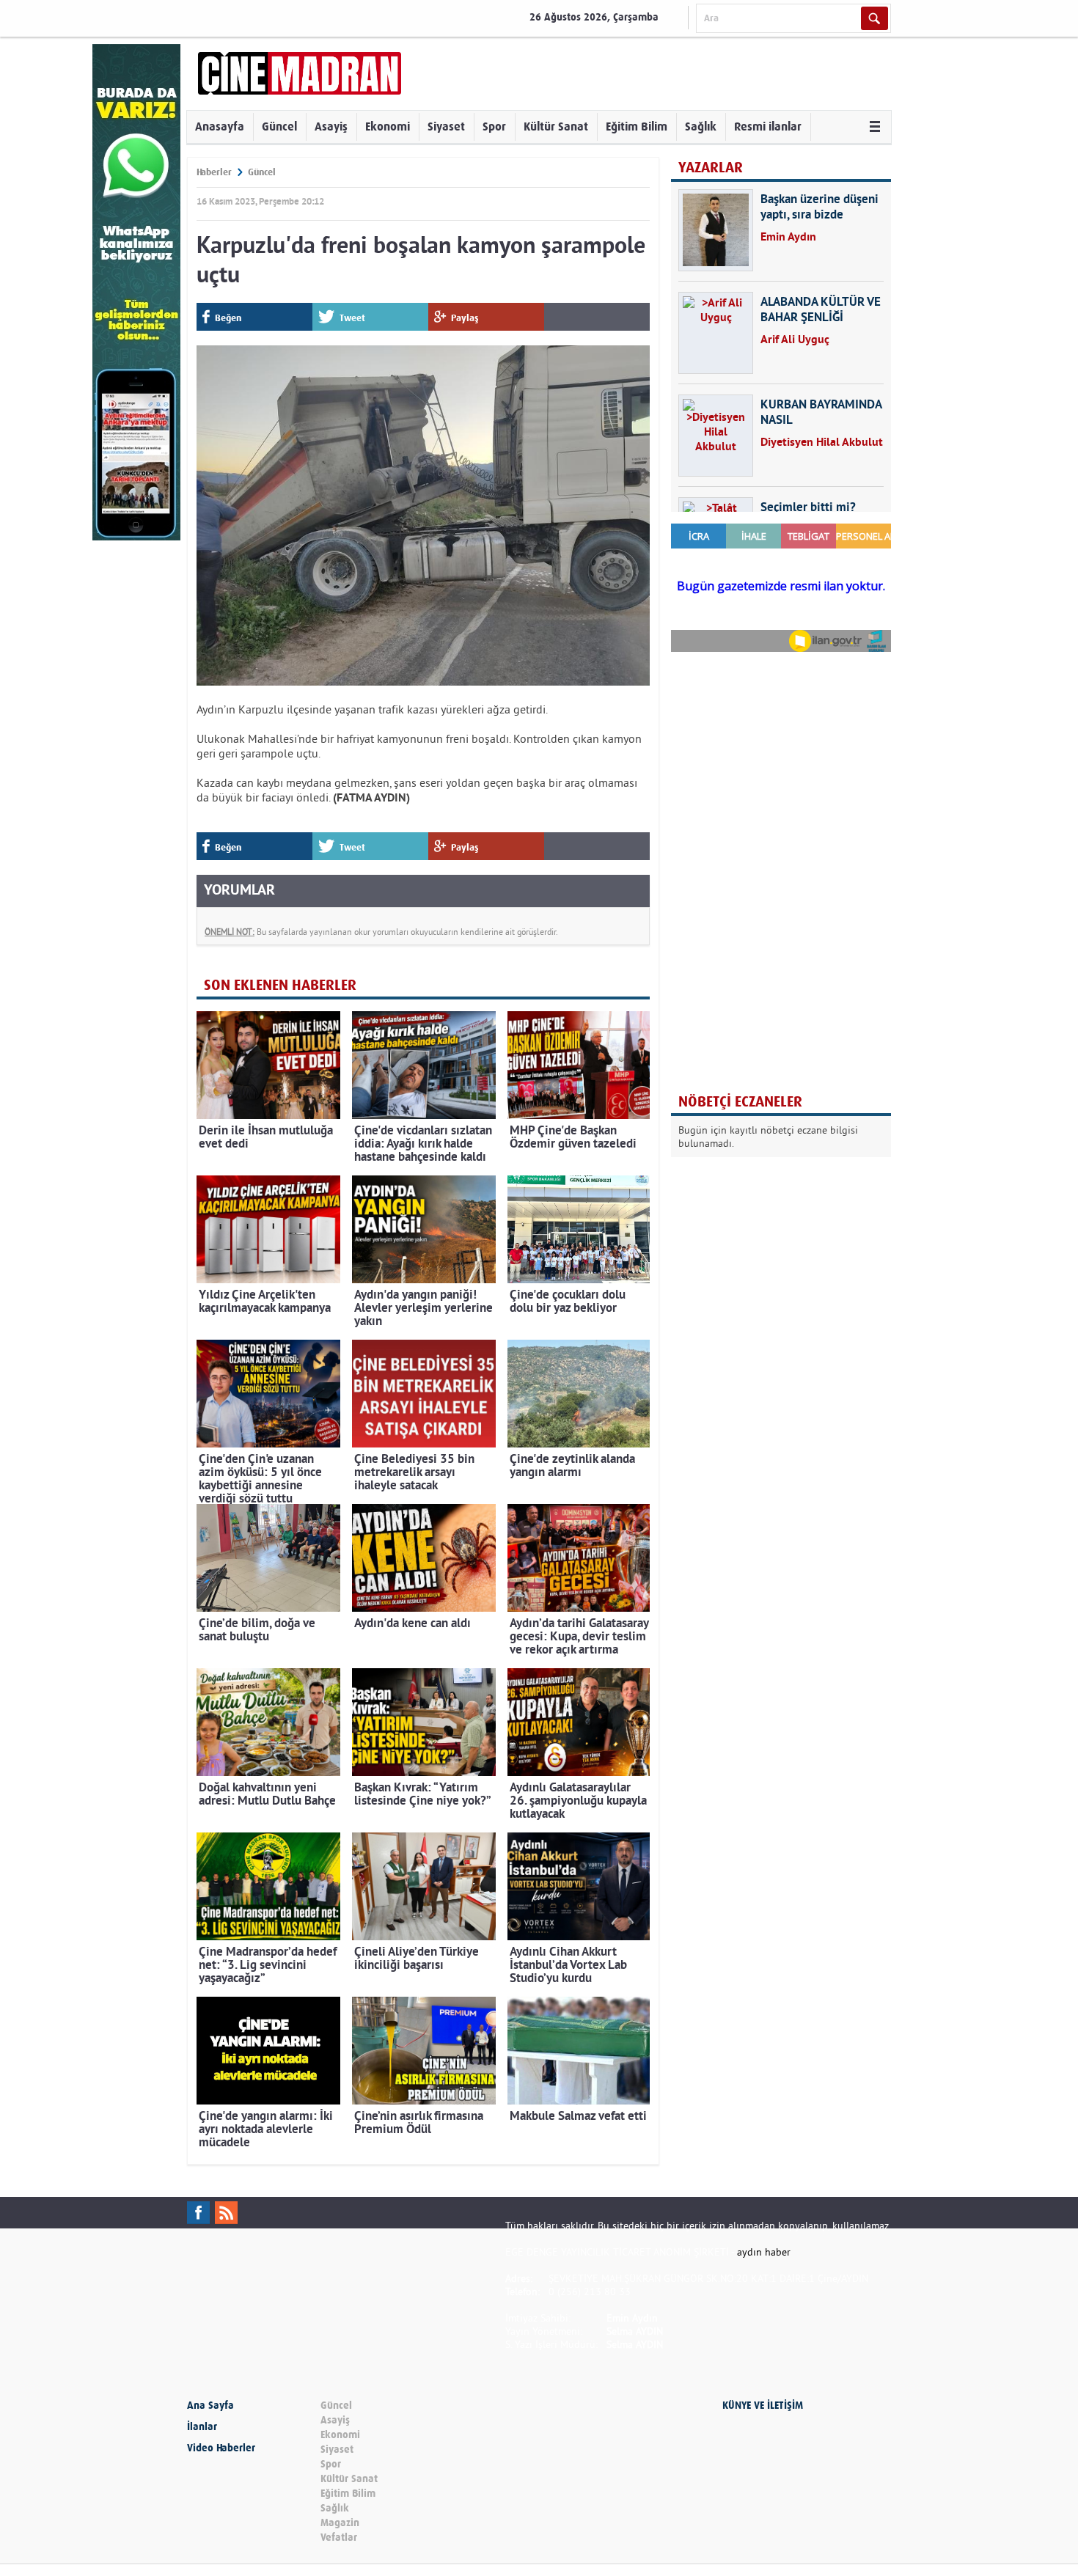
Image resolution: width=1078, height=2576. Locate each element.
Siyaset (446, 126)
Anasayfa (220, 126)
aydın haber (764, 2252)
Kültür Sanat (556, 126)
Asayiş (331, 126)
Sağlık (701, 126)
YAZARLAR (711, 168)
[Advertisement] (781, 758)
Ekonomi (388, 126)
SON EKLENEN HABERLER (280, 985)
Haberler (214, 172)
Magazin (340, 2523)
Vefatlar (339, 2538)
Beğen (228, 318)
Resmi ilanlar (768, 126)
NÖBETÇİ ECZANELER (740, 1102)
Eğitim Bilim (637, 126)
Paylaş (465, 318)
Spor (494, 126)
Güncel (279, 126)
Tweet (352, 318)
